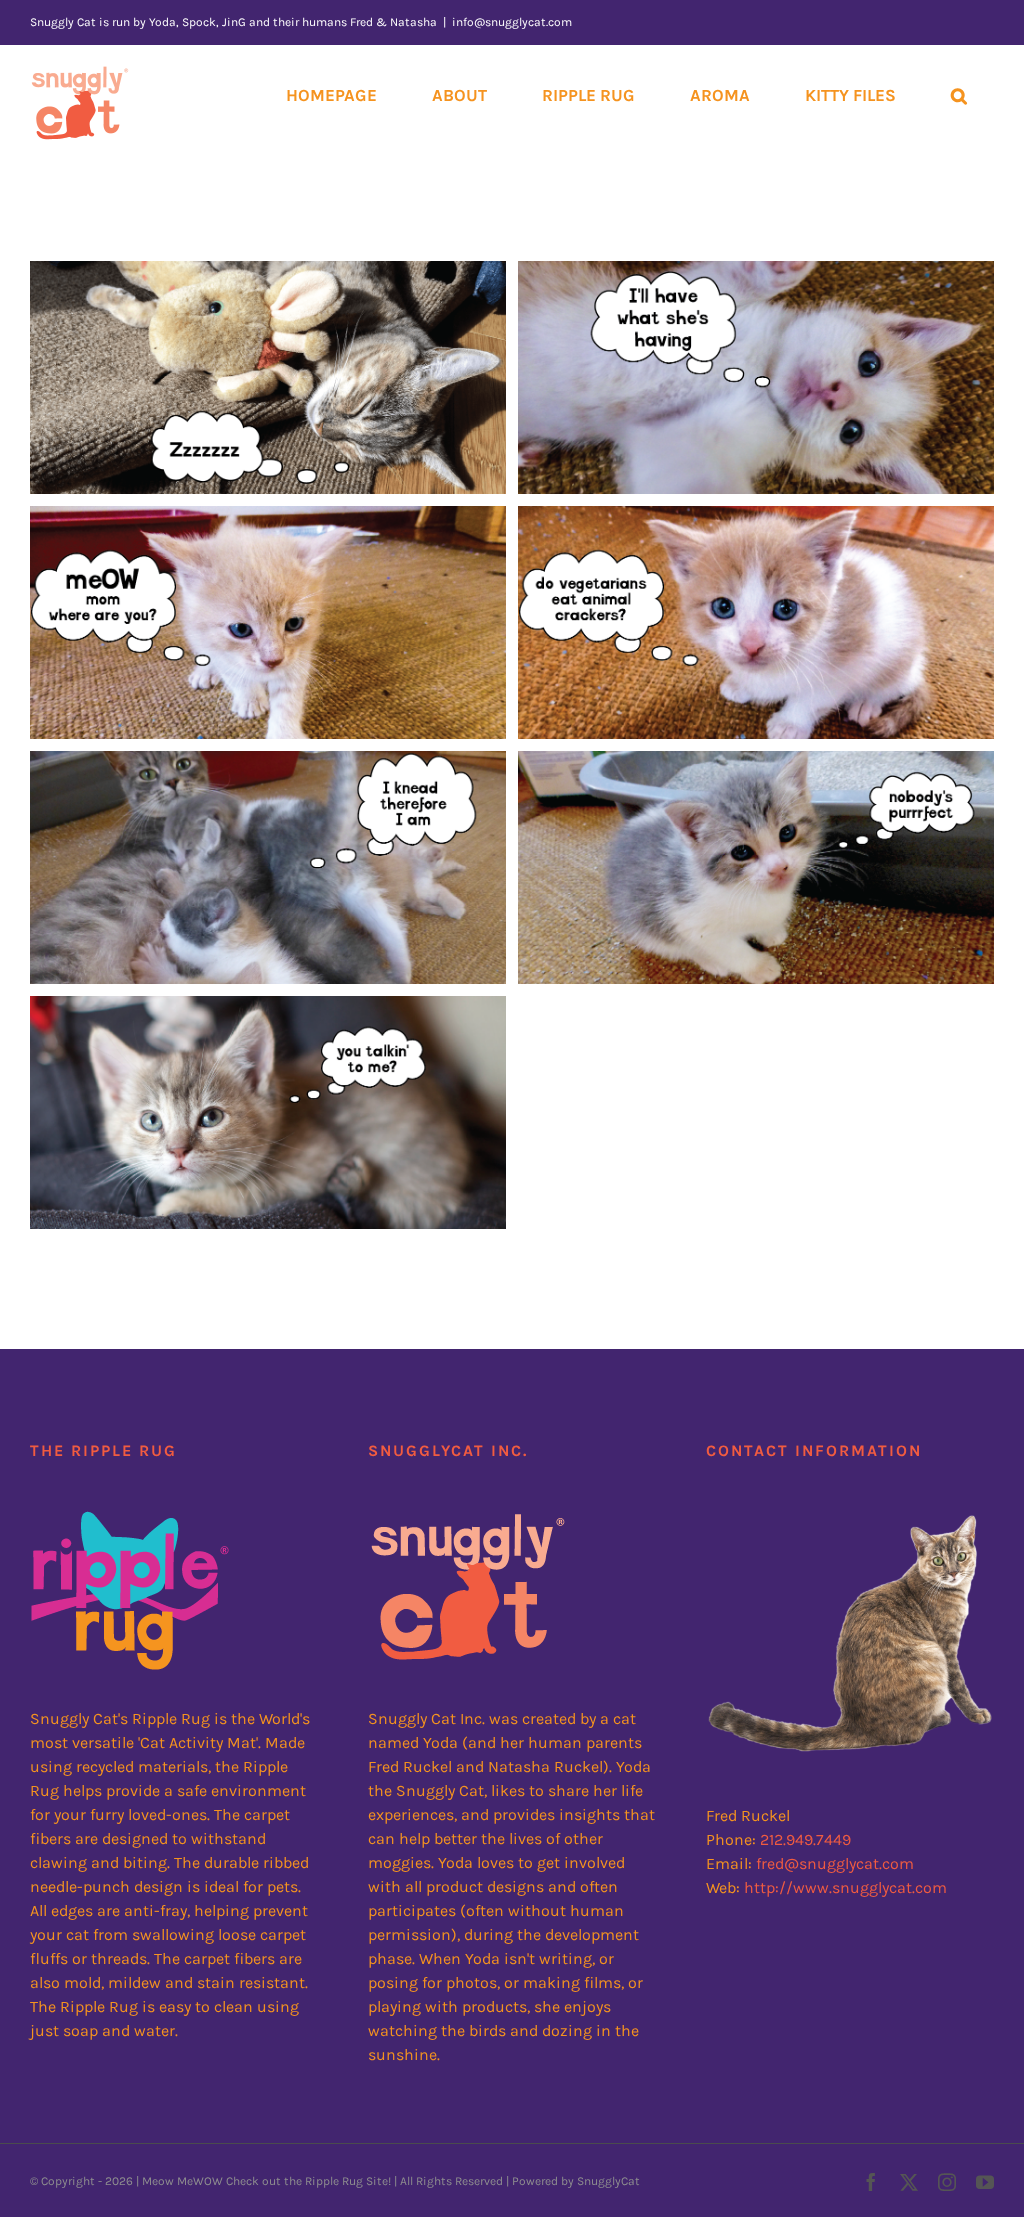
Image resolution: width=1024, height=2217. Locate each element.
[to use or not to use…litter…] (756, 867)
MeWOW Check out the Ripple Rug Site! (284, 2181)
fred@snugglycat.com (835, 1863)
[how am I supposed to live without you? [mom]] (268, 622)
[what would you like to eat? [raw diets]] (268, 1112)
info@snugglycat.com (512, 22)
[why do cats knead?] (268, 867)
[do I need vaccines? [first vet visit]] (756, 377)
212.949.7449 (805, 1839)
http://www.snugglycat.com (845, 1887)
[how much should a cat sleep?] (268, 377)
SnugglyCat (608, 2181)
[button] (958, 95)
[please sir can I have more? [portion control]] (756, 622)
